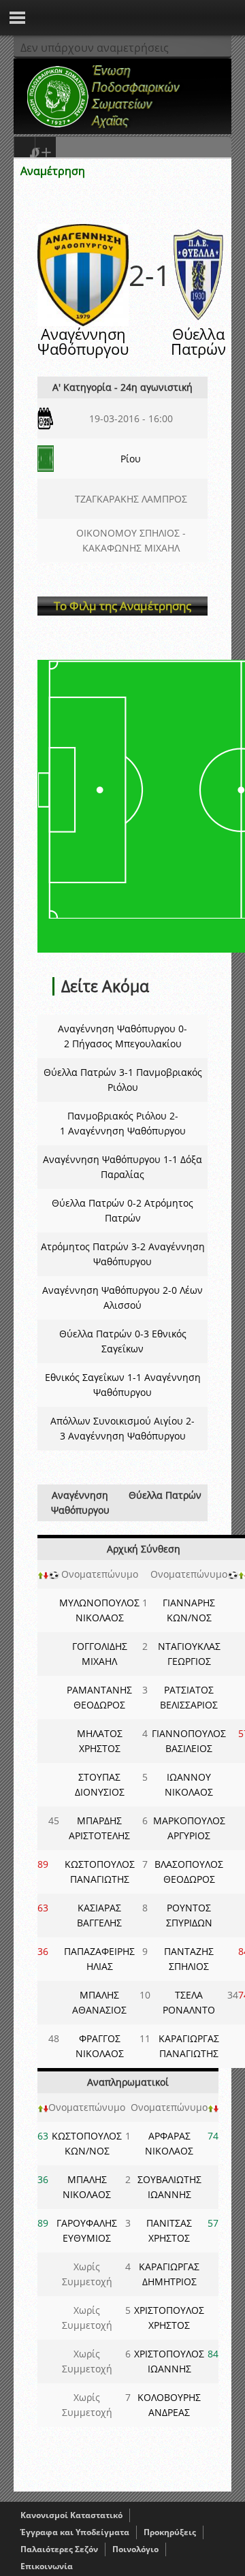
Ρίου (131, 459)
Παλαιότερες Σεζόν (59, 2549)
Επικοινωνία (47, 2566)
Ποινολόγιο (135, 2549)
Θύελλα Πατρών (198, 341)
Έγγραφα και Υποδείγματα (75, 2532)
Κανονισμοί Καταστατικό (71, 2515)
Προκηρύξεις (170, 2532)
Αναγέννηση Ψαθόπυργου (83, 341)
